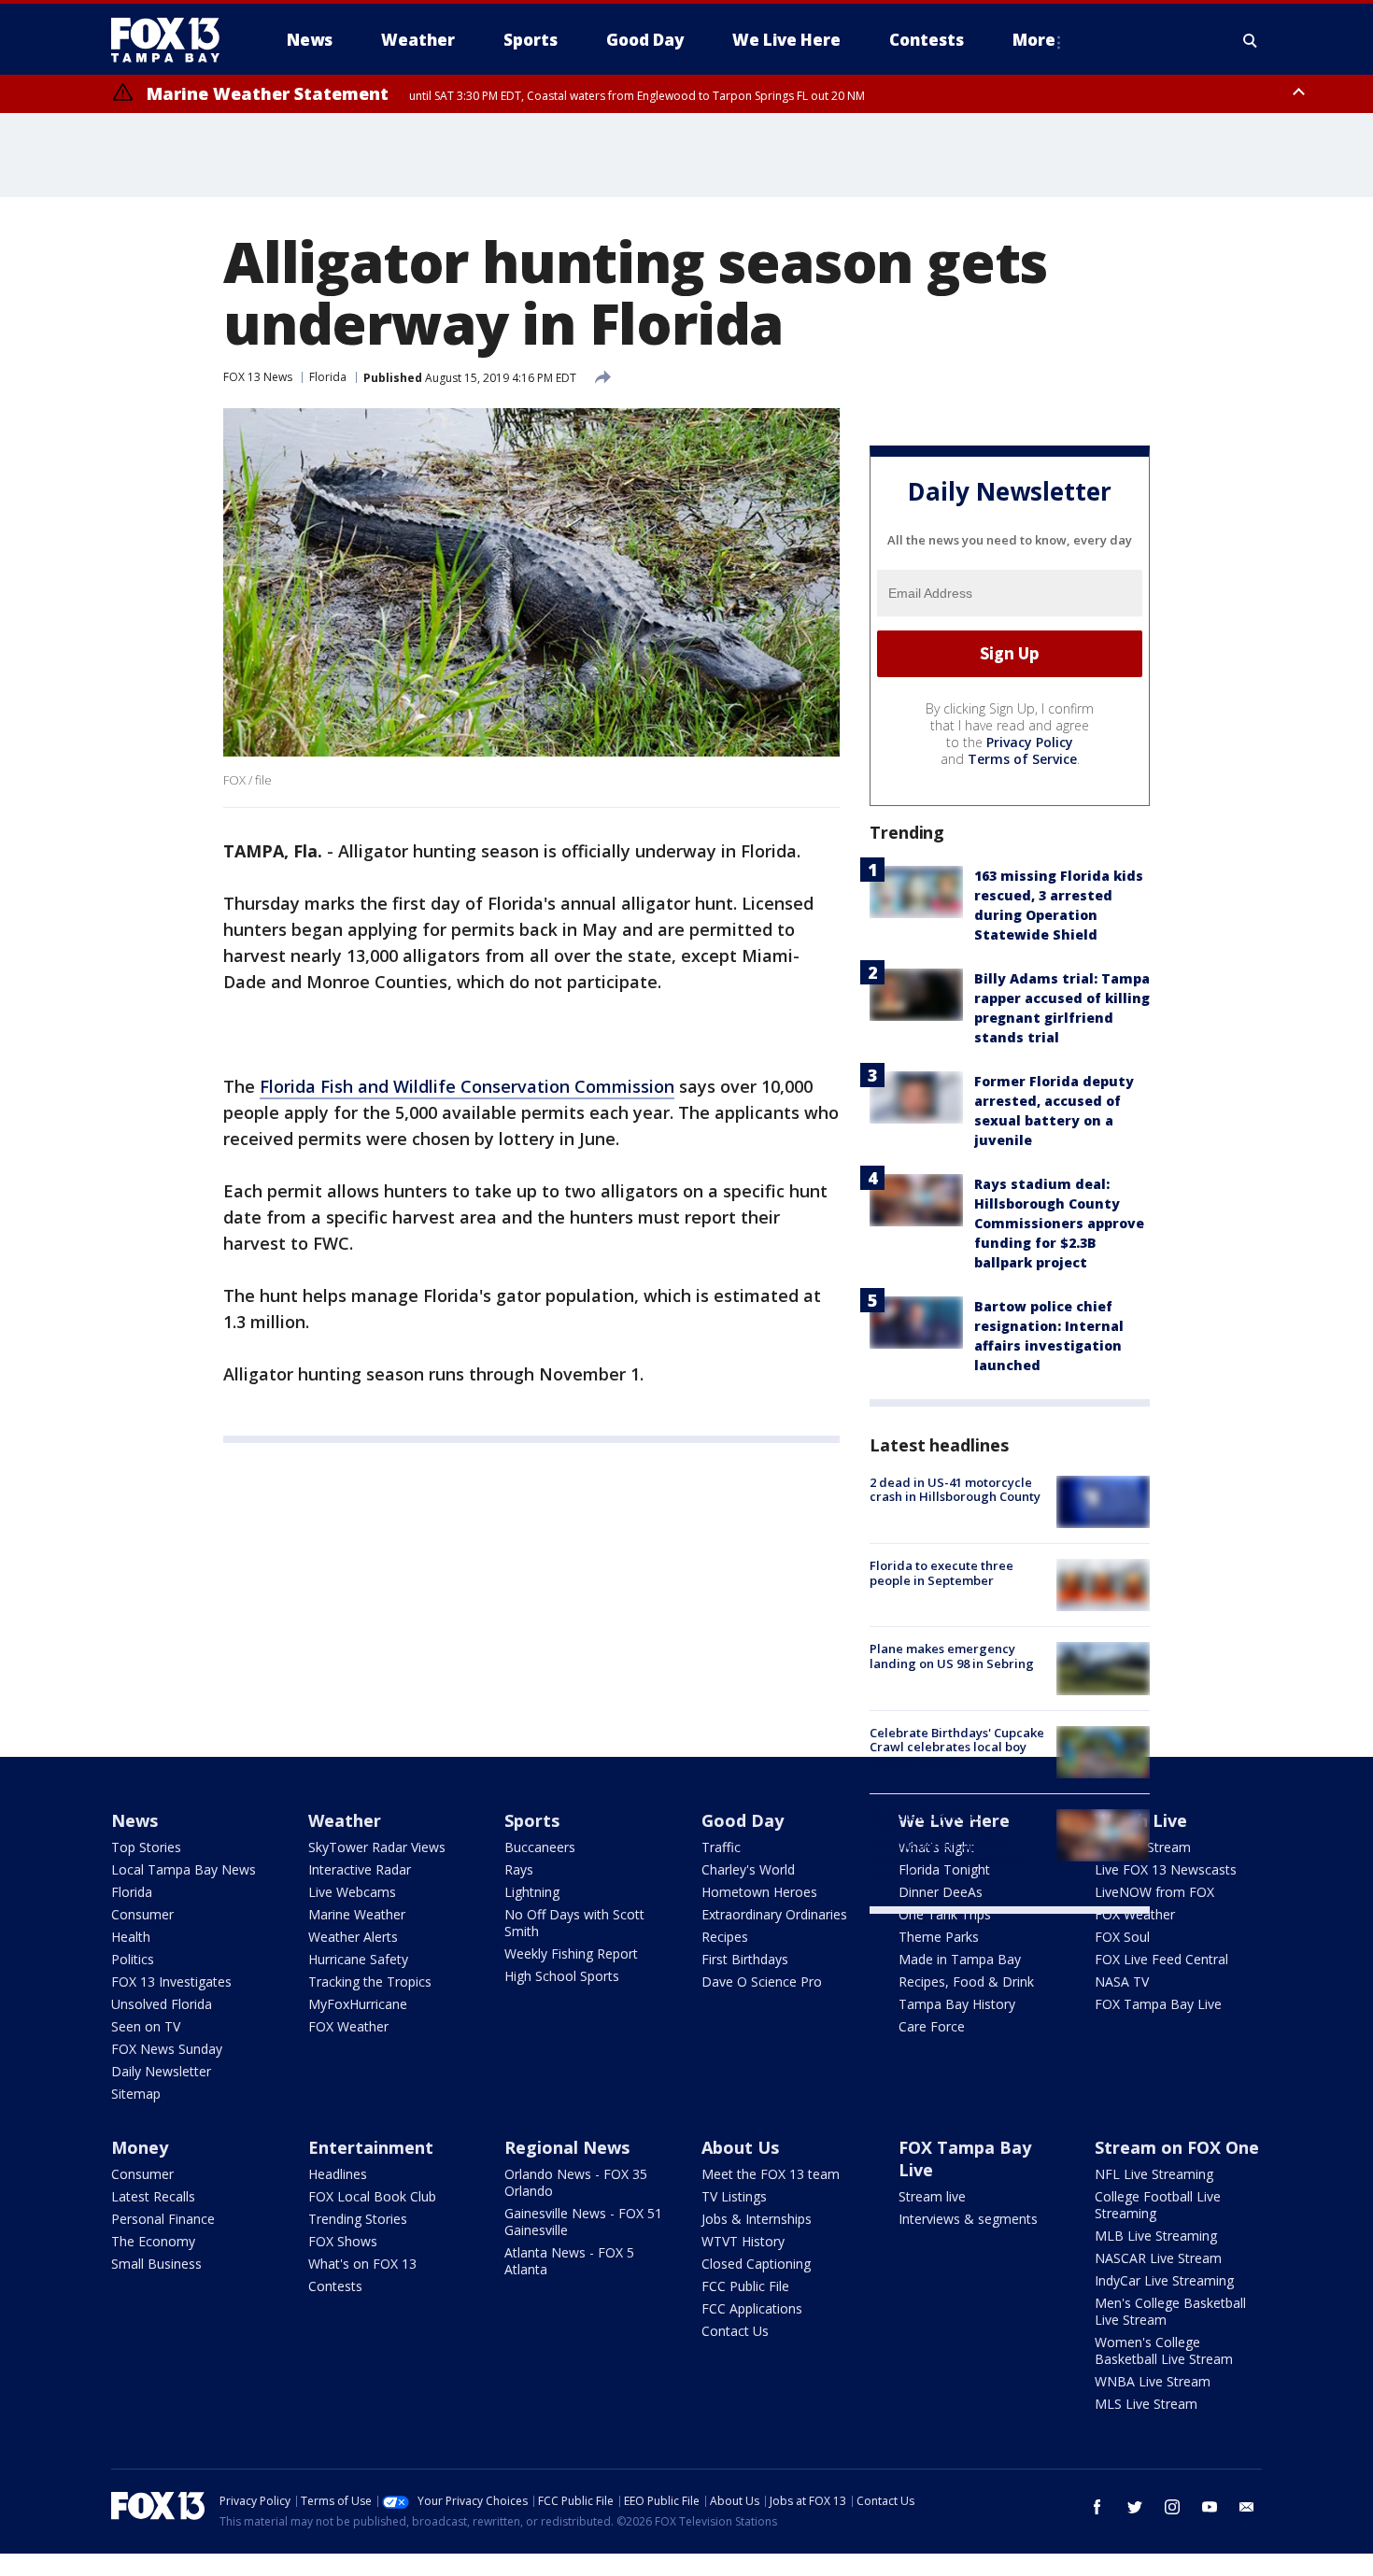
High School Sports (562, 1976)
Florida (328, 377)
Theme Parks (939, 1937)
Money (140, 2147)
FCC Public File (745, 2286)
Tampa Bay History (957, 2004)
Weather (345, 1820)
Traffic (721, 1847)
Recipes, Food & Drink (966, 1982)
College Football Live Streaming (1158, 2205)
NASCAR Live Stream (1158, 2258)
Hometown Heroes (759, 1892)
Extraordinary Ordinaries (774, 1914)
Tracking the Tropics (370, 1982)
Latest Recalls (153, 2196)
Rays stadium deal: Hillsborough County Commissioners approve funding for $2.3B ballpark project (1059, 1223)
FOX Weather (348, 2026)
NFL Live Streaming (1154, 2174)
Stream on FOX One (1177, 2147)
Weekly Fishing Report (571, 1953)
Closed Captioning (756, 2264)
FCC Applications (752, 2308)
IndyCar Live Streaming (1164, 2280)
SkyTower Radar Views (377, 1847)
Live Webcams (352, 1892)
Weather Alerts (353, 1937)
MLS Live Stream (1146, 2404)
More (1034, 40)
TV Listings (734, 2196)
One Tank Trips (945, 1914)
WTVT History (743, 2241)
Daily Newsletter (161, 2071)
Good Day (743, 1820)
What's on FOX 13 (362, 2264)
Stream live (932, 2196)
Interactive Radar (360, 1869)
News (134, 1820)
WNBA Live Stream (1153, 2381)
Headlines (338, 2174)
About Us (740, 2147)
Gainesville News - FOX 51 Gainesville (583, 2222)
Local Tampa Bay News (184, 1869)
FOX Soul (1122, 1937)
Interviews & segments (968, 2219)
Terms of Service (1022, 759)
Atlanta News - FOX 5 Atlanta (569, 2261)
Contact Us (735, 2331)
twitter (1135, 2507)
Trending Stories (358, 2219)
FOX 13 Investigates (171, 1982)
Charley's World (748, 1869)
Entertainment (371, 2147)
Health (131, 1937)
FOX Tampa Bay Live (1158, 2004)
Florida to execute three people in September (941, 1573)
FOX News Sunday (167, 2049)
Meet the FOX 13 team (771, 2174)
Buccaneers (540, 1847)
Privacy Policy (1030, 742)
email (1247, 2507)
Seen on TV (146, 2026)
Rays (519, 1869)
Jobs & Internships (757, 2219)
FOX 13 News (258, 377)
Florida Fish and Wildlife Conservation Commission (467, 1086)
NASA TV (1122, 1982)
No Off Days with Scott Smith (574, 1923)
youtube (1210, 2507)
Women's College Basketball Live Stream (1164, 2350)
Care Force (932, 2026)
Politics (133, 1959)
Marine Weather (357, 1914)
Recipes (725, 1937)
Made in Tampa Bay (960, 1959)
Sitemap (136, 2094)
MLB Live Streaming (1156, 2236)
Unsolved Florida (162, 2004)
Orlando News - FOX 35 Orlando (576, 2182)
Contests (335, 2286)
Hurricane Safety (358, 1959)
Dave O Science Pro (762, 1982)
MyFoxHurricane (358, 2004)
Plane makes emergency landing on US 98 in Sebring (952, 1656)
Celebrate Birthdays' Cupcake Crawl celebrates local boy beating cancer (957, 1747)
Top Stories (146, 1847)
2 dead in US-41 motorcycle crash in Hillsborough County (955, 1490)
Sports (532, 1820)
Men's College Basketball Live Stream (1170, 2311)
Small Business (156, 2264)
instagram (1172, 2507)
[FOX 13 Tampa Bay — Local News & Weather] (173, 40)
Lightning (532, 1892)
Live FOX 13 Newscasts (1166, 1869)
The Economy (153, 2241)
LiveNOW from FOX (1154, 1892)
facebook (1097, 2507)
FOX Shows (343, 2241)
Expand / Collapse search (1251, 40)
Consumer (142, 1914)
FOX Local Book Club (372, 2196)
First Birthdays (745, 1959)
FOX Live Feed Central (1161, 1959)
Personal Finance (163, 2219)
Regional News (567, 2147)
